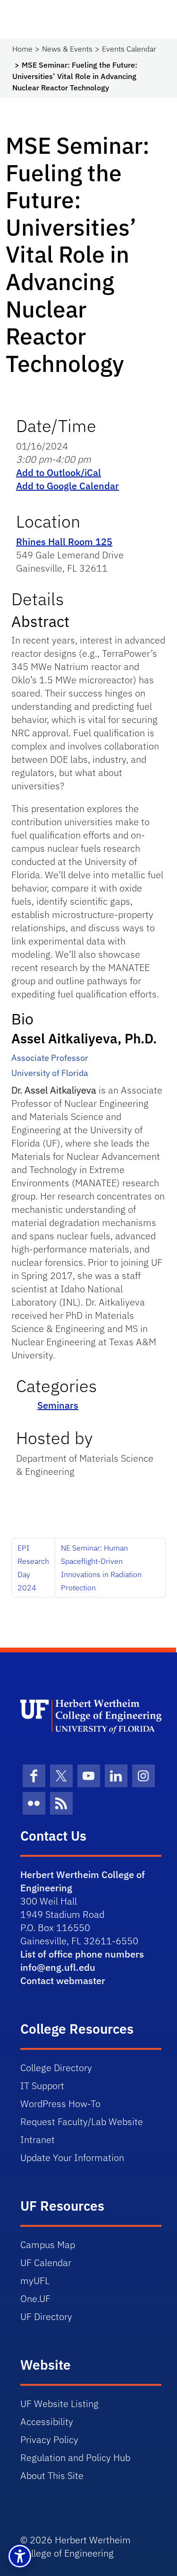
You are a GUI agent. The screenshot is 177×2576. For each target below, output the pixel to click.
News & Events (67, 49)
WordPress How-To (60, 2104)
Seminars (58, 1405)
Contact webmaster (63, 1981)
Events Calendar (129, 49)
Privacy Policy (49, 2439)
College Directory (56, 2068)
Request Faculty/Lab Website (82, 2122)
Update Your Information (72, 2157)
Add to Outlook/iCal (59, 472)
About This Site (52, 2475)
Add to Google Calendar (67, 486)
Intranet (38, 2139)
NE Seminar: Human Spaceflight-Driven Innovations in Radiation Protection (101, 1568)
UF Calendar (46, 2263)
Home (22, 49)
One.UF (35, 2298)
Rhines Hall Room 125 (64, 542)
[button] (20, 2556)
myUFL (35, 2280)
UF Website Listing (59, 2404)
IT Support (42, 2086)
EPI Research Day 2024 (33, 1568)
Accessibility (47, 2422)
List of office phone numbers (82, 1954)
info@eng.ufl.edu (58, 1967)
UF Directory (46, 2316)
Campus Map (48, 2245)
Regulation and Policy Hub (75, 2457)
